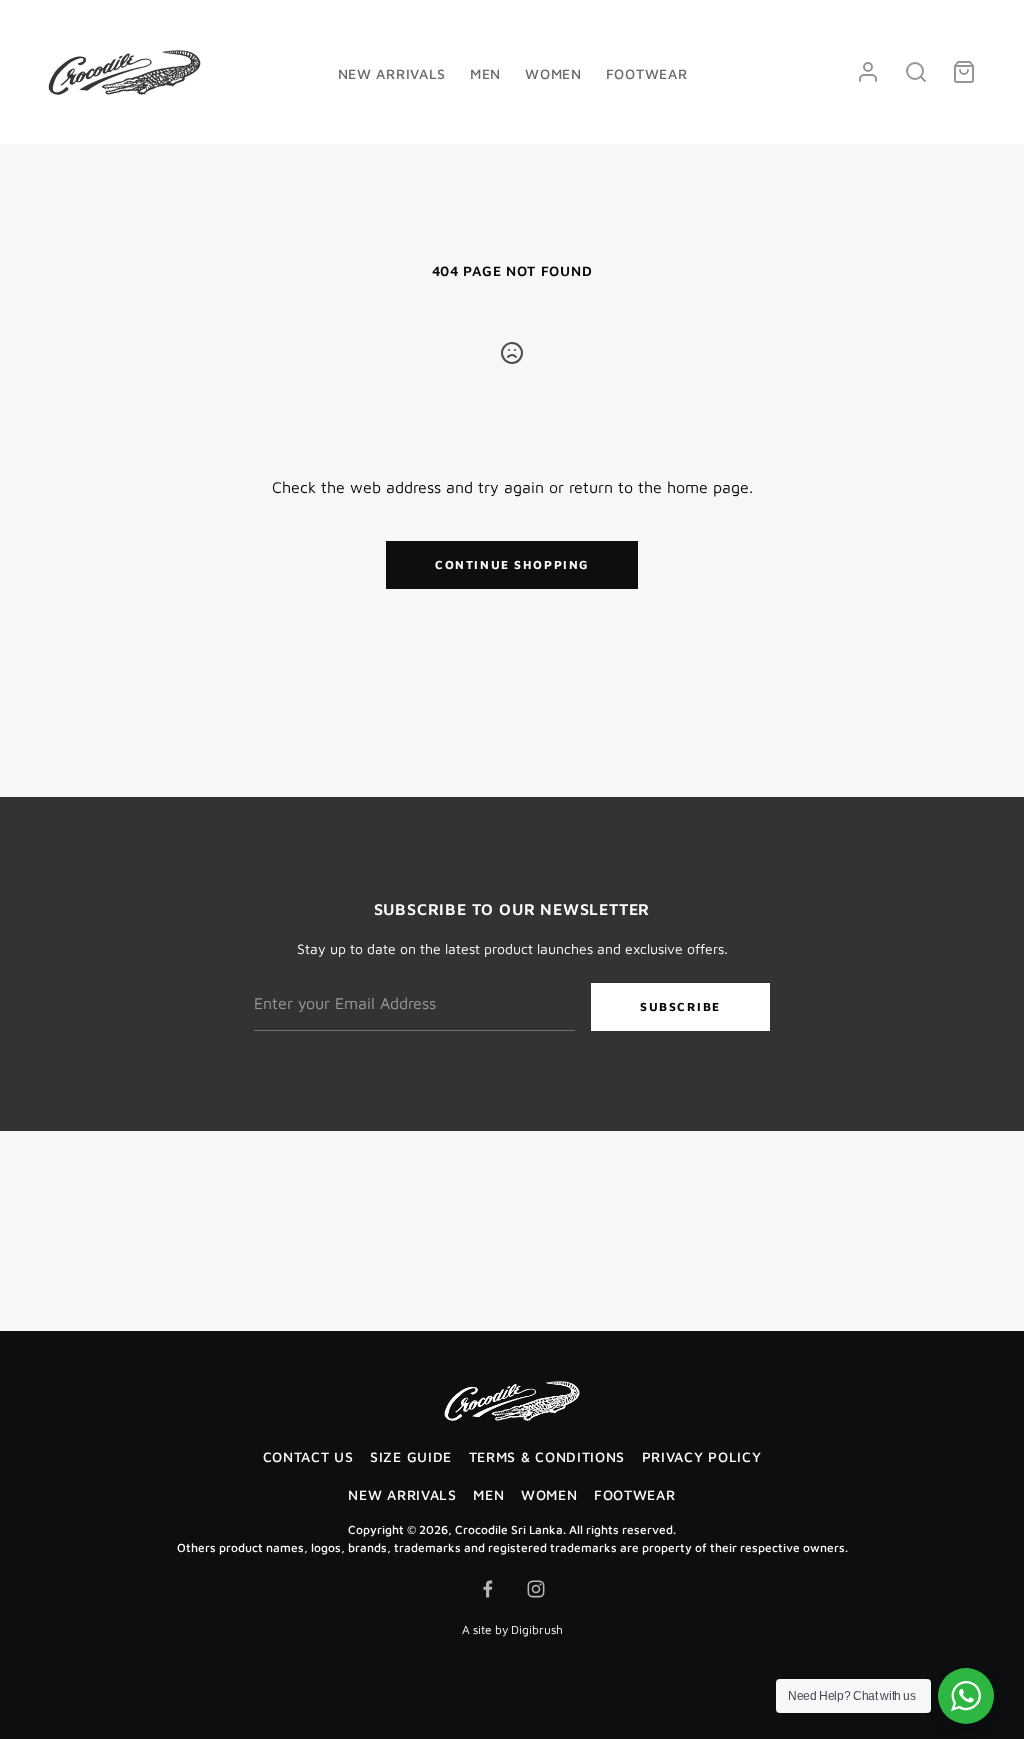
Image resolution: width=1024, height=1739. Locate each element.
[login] (868, 72)
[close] (916, 72)
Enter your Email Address (333, 969)
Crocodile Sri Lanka (509, 1529)
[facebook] (488, 1589)
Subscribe (680, 1006)
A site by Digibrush (512, 1629)
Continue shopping (512, 564)
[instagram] (536, 1589)
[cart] (964, 72)
